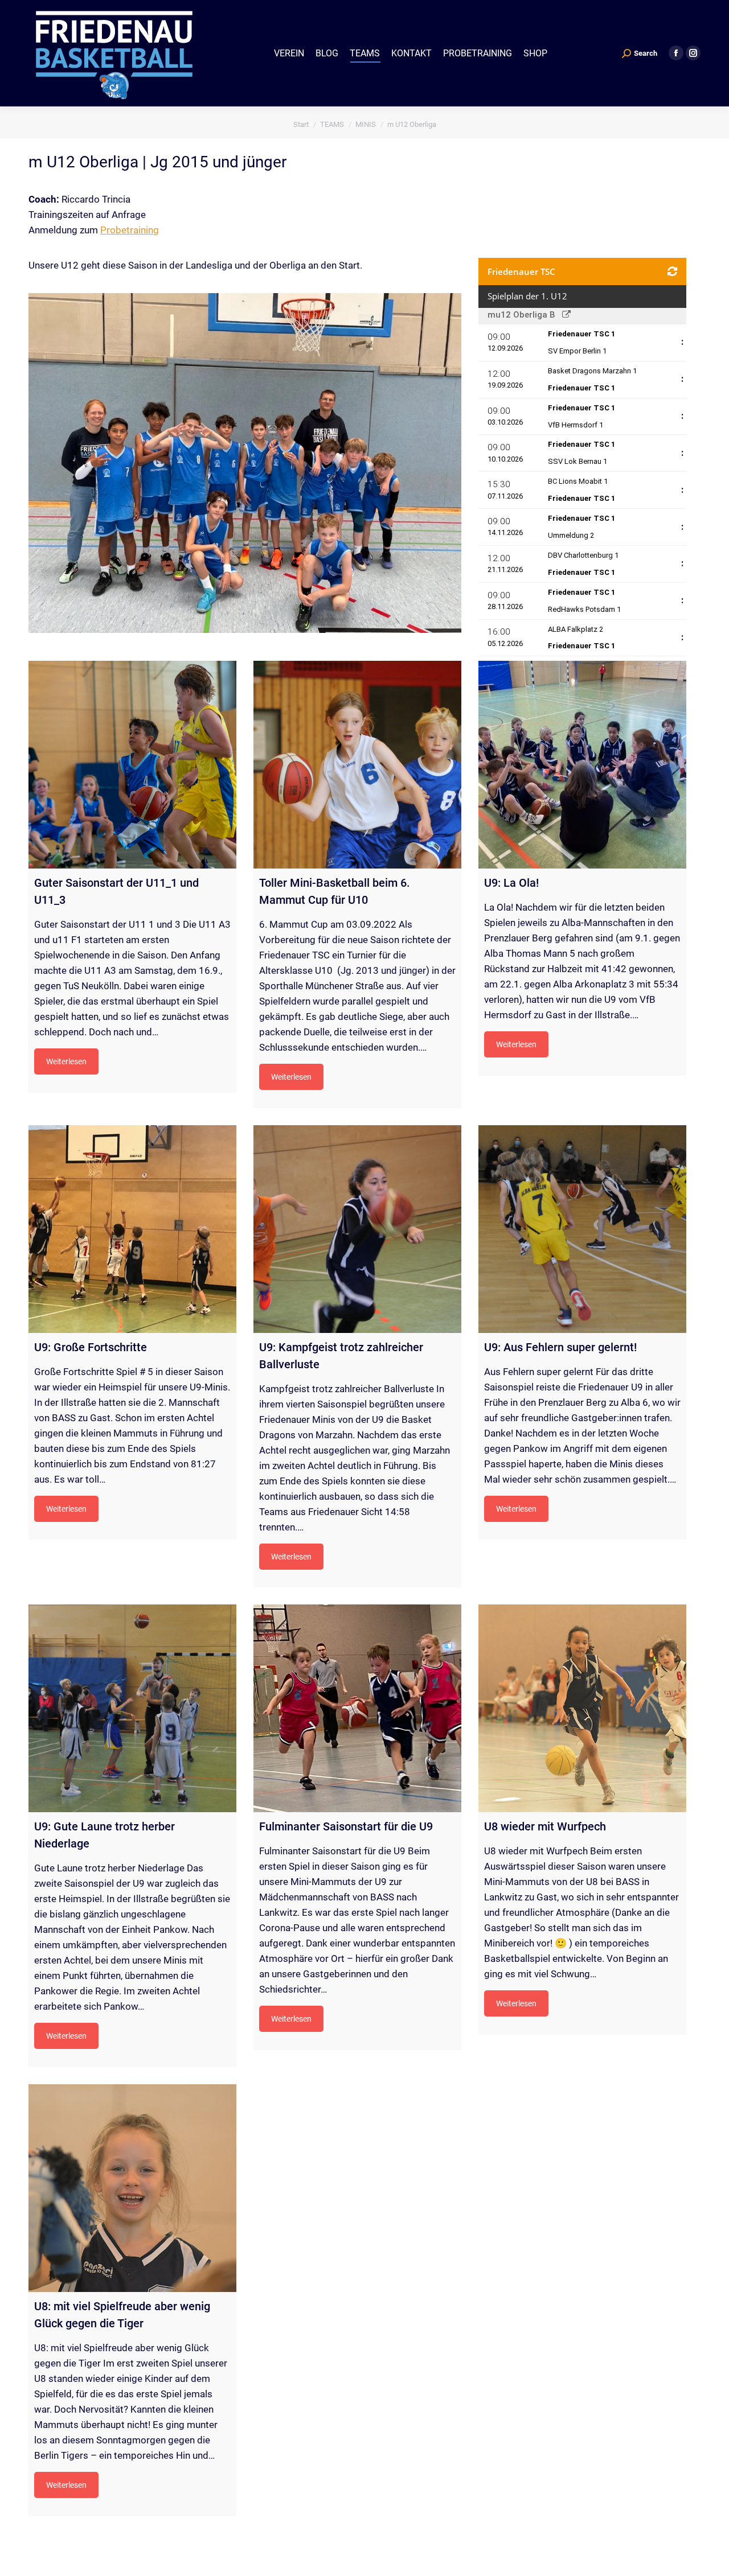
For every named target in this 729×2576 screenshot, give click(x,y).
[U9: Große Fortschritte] (132, 1229)
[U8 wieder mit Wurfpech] (582, 1708)
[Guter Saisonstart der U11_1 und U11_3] (132, 765)
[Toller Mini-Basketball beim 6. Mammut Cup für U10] (357, 765)
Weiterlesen (66, 1061)
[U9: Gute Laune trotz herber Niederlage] (132, 1708)
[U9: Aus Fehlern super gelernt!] (582, 1229)
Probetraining (130, 230)
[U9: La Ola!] (582, 765)
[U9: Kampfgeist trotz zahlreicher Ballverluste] (357, 1229)
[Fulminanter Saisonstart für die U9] (357, 1708)
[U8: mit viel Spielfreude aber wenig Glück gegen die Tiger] (132, 2188)
